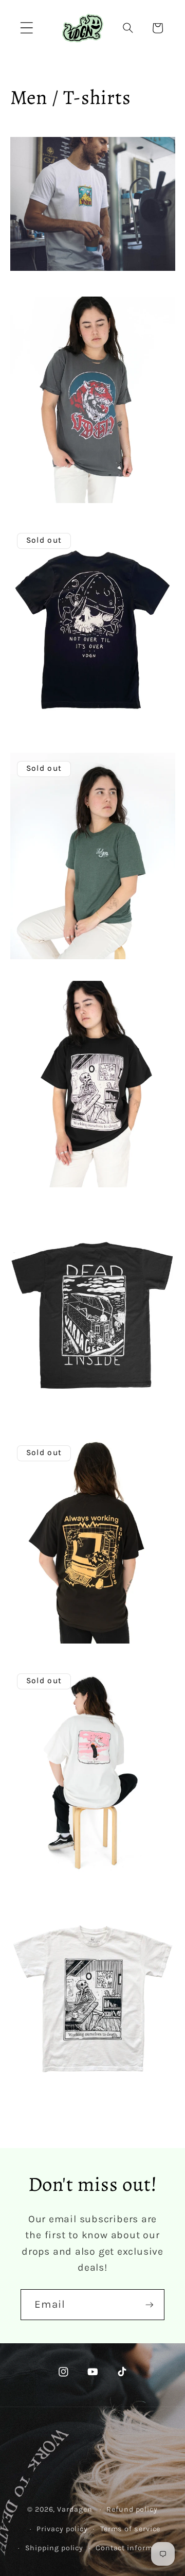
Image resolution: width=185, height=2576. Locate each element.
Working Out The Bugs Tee (59, 1616)
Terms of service (131, 2529)
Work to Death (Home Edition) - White (80, 2072)
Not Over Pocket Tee (47, 704)
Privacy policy (62, 2529)
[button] (26, 28)
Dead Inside (32, 1388)
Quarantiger (33, 476)
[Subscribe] (149, 2305)
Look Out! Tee (35, 1844)
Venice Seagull (37, 932)
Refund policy (132, 2509)
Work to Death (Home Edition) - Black (79, 1160)
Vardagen (75, 2509)
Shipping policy (54, 2548)
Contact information (134, 2548)
